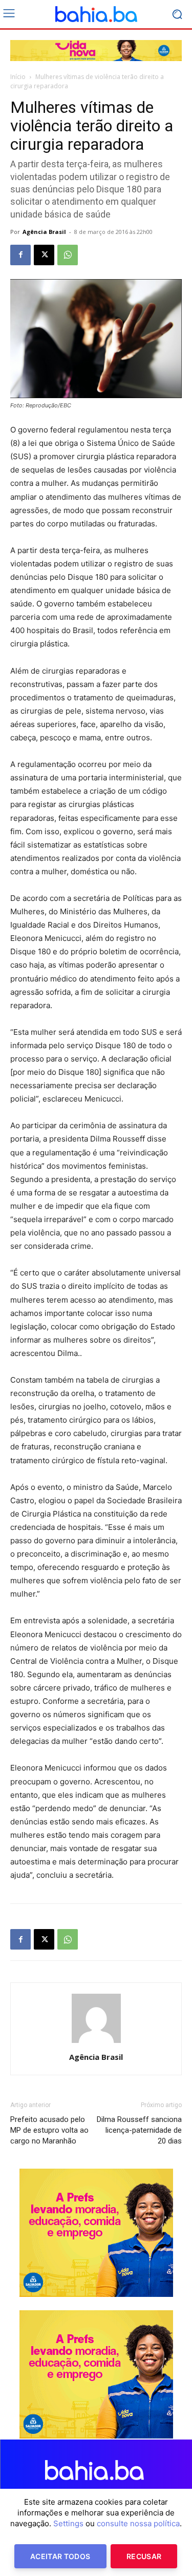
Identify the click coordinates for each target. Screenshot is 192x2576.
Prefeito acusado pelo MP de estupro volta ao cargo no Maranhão (49, 2130)
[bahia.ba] (96, 14)
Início (18, 77)
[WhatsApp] (68, 255)
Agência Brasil (44, 232)
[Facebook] (20, 255)
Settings (68, 2523)
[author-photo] (96, 2043)
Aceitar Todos (60, 2556)
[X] (44, 255)
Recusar (144, 2556)
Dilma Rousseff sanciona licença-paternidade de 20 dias (139, 2130)
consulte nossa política (138, 2523)
